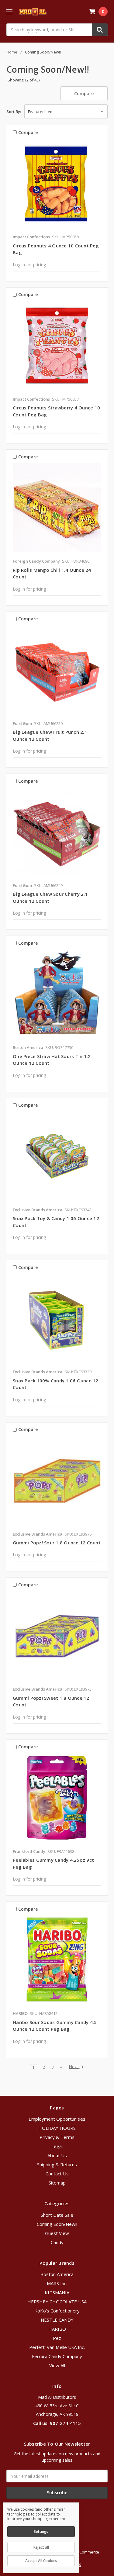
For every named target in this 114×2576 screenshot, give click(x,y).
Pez (57, 2338)
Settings (41, 2531)
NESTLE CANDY (57, 2320)
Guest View (57, 2233)
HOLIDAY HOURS (57, 2128)
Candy (57, 2242)
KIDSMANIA (57, 2292)
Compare (84, 93)
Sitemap (57, 2183)
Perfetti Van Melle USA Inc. (57, 2347)
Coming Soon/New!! (57, 2224)
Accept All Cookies (41, 2561)
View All (57, 2365)
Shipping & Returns (57, 2164)
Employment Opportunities (57, 2119)
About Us (57, 2155)
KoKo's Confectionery (57, 2311)
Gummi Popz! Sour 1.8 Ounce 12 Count (57, 1543)
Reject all (41, 2547)
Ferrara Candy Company (57, 2356)
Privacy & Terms (57, 2137)
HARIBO (57, 2329)
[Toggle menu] (9, 12)
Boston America (57, 2274)
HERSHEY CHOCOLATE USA (57, 2302)
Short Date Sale (57, 2215)
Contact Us (57, 2174)
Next (74, 2067)
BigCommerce (86, 2552)
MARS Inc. (57, 2283)
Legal (57, 2146)
